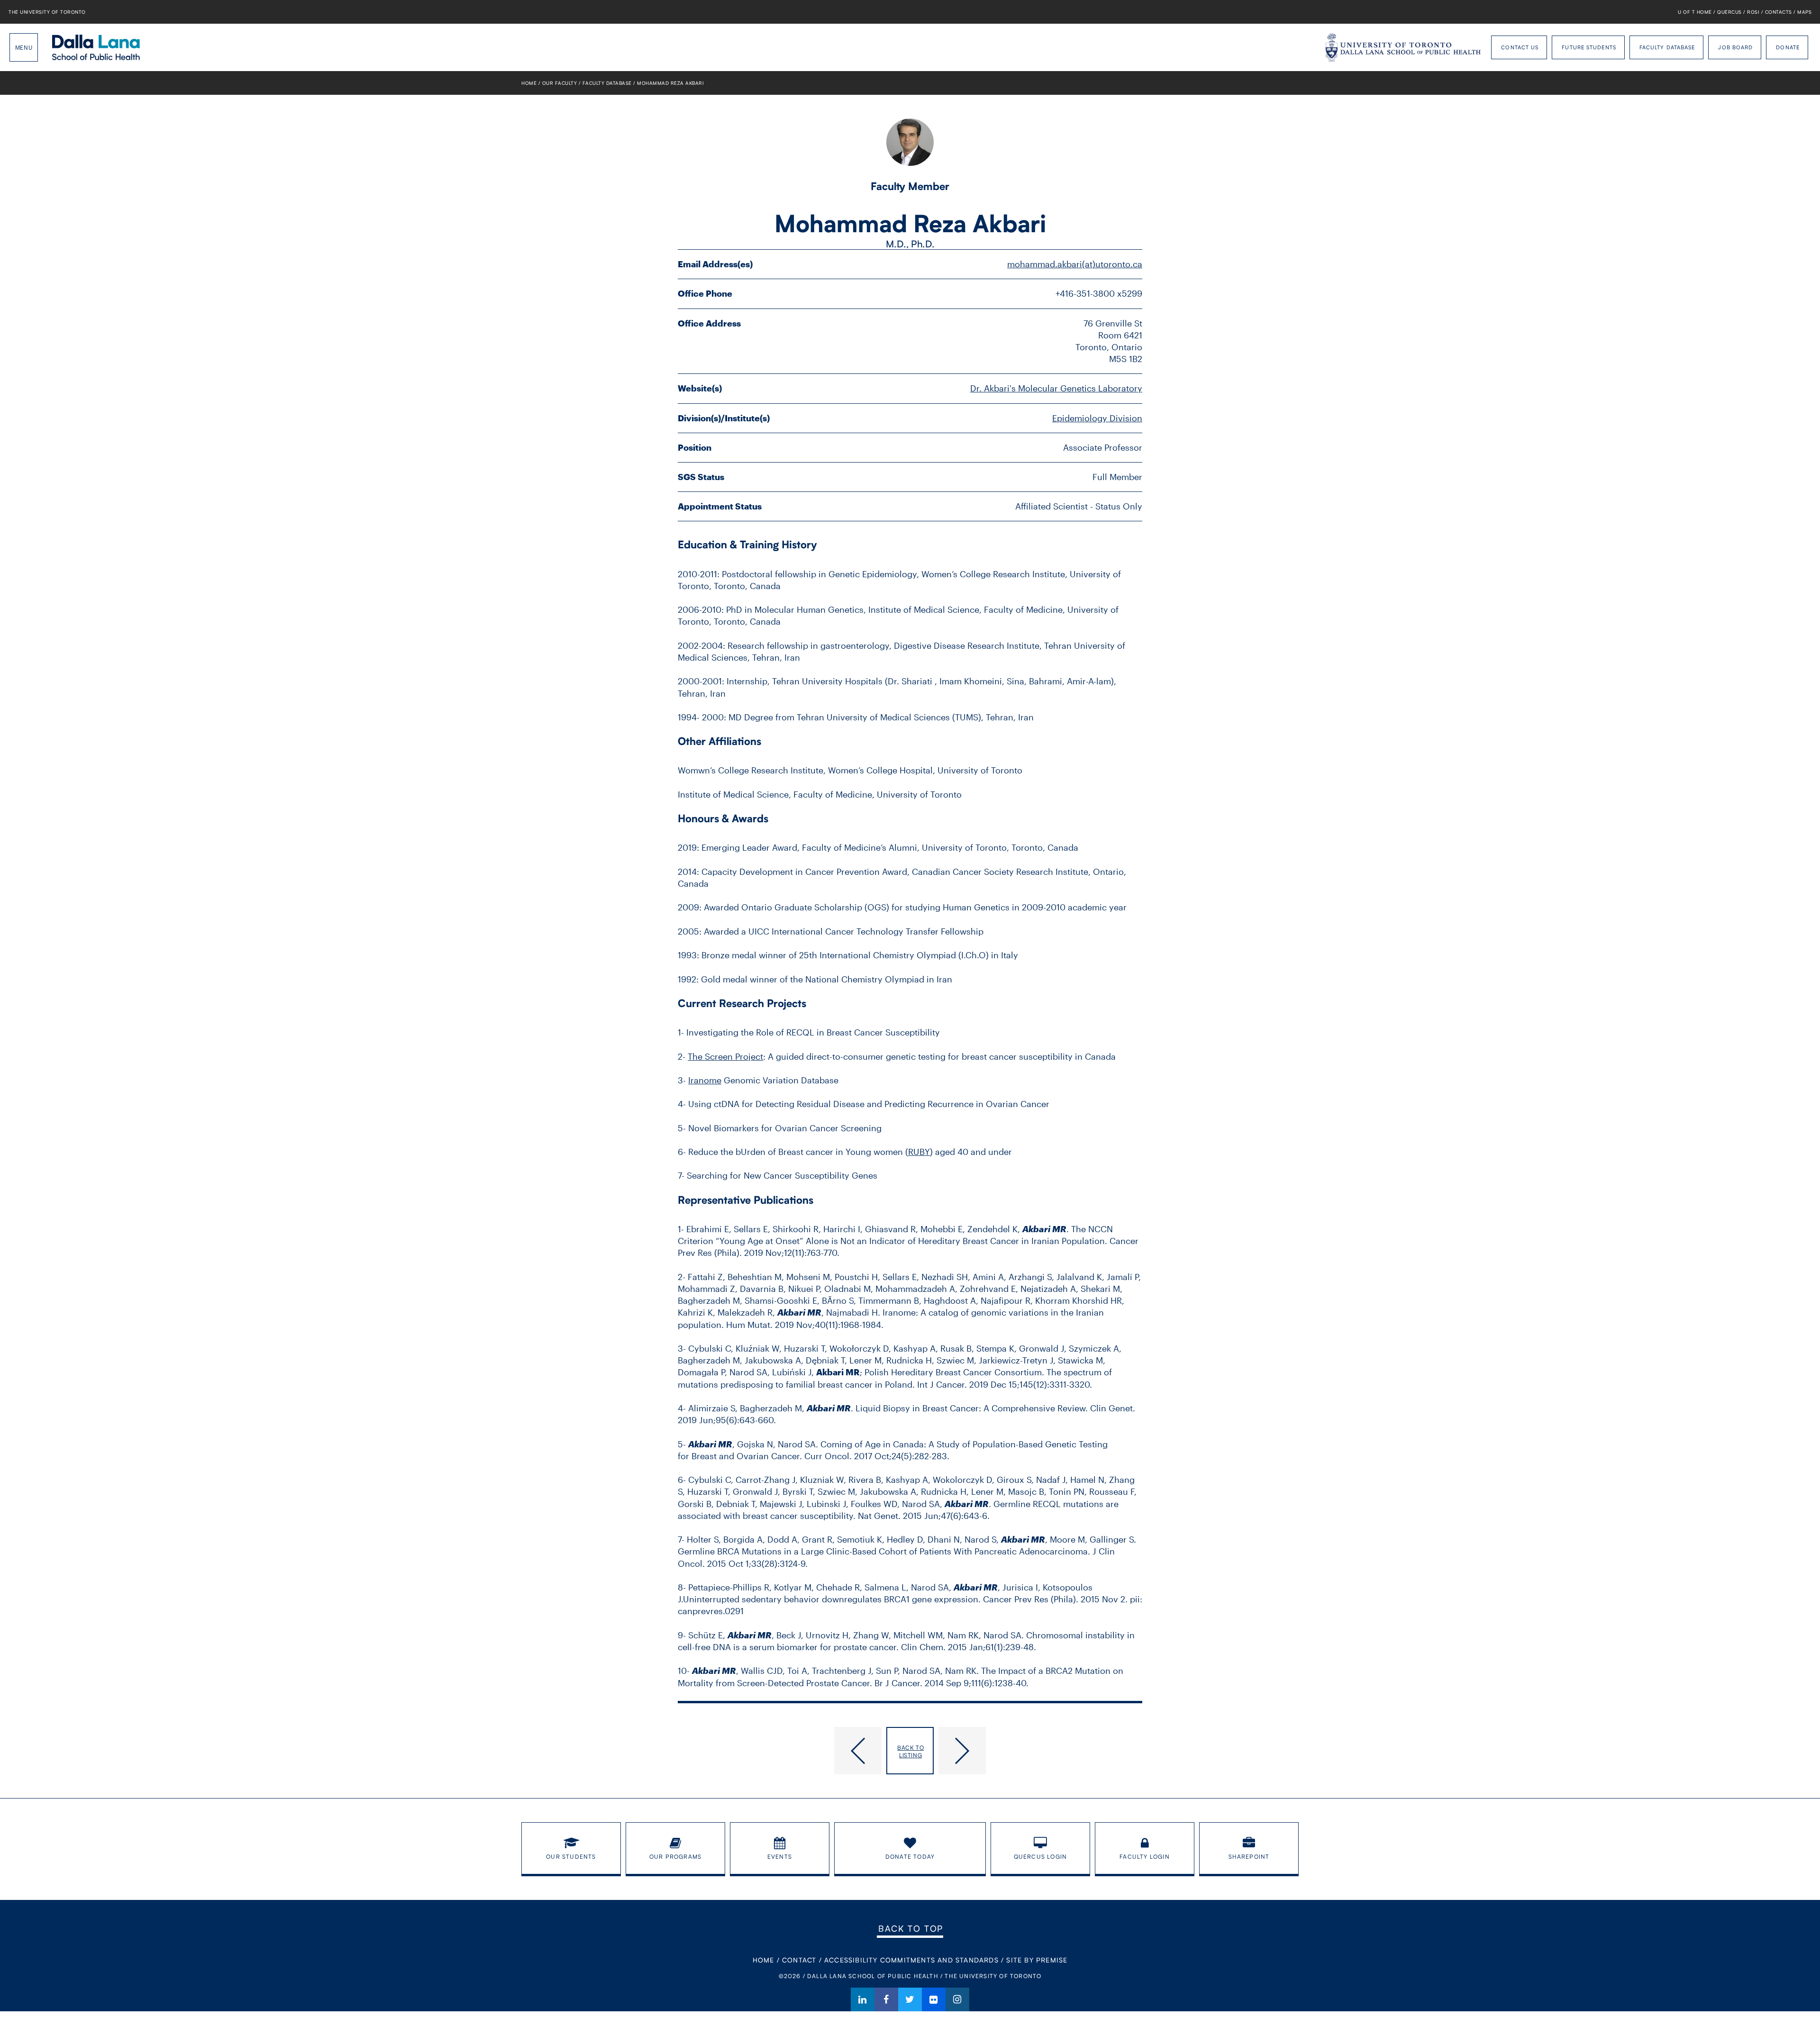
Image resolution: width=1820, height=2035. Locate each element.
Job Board (1735, 47)
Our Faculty (560, 83)
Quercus (1729, 12)
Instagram (957, 1999)
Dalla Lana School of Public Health (96, 47)
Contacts (1779, 12)
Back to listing (910, 1751)
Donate (1788, 47)
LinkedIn (863, 1999)
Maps (1804, 12)
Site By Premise (1037, 1960)
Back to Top (911, 1928)
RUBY (919, 1152)
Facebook (886, 1999)
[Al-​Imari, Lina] (1040, 1751)
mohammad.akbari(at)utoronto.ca (1075, 264)
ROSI (1753, 12)
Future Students (1589, 47)
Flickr (934, 1999)
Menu (24, 47)
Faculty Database (1667, 47)
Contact (799, 1960)
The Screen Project (725, 1056)
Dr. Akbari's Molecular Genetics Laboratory (1056, 388)
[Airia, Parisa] (780, 1751)
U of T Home (1695, 12)
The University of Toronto (47, 12)
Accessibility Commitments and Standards (911, 1960)
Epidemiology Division (1097, 418)
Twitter (910, 1999)
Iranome (705, 1080)
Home (529, 83)
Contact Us (1520, 47)
